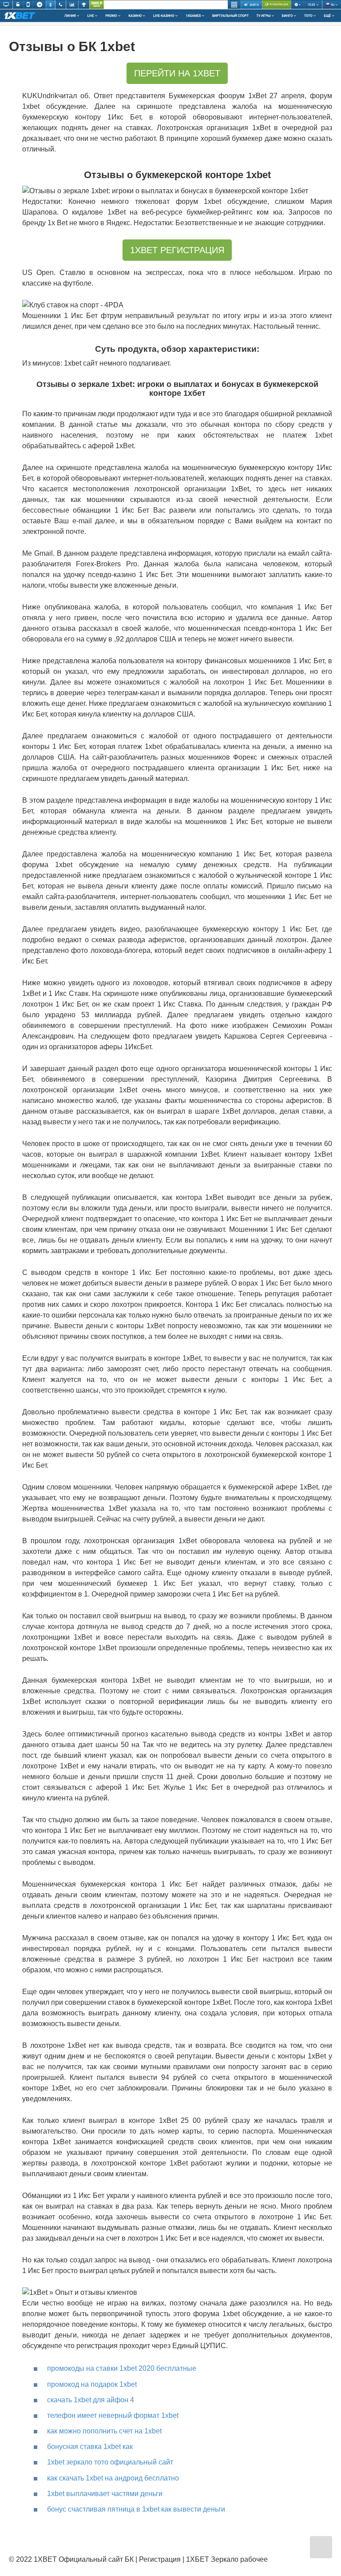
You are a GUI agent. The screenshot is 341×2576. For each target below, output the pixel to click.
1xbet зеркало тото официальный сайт (110, 2462)
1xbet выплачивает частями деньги (105, 2494)
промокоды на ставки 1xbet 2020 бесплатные (122, 2368)
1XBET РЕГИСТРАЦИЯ (177, 250)
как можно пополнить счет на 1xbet (104, 2431)
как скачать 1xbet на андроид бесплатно (113, 2478)
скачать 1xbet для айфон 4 (91, 2400)
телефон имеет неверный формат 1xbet (113, 2415)
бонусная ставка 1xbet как (90, 2447)
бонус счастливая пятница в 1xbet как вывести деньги (136, 2509)
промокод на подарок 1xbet (92, 2384)
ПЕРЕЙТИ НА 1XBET (177, 73)
